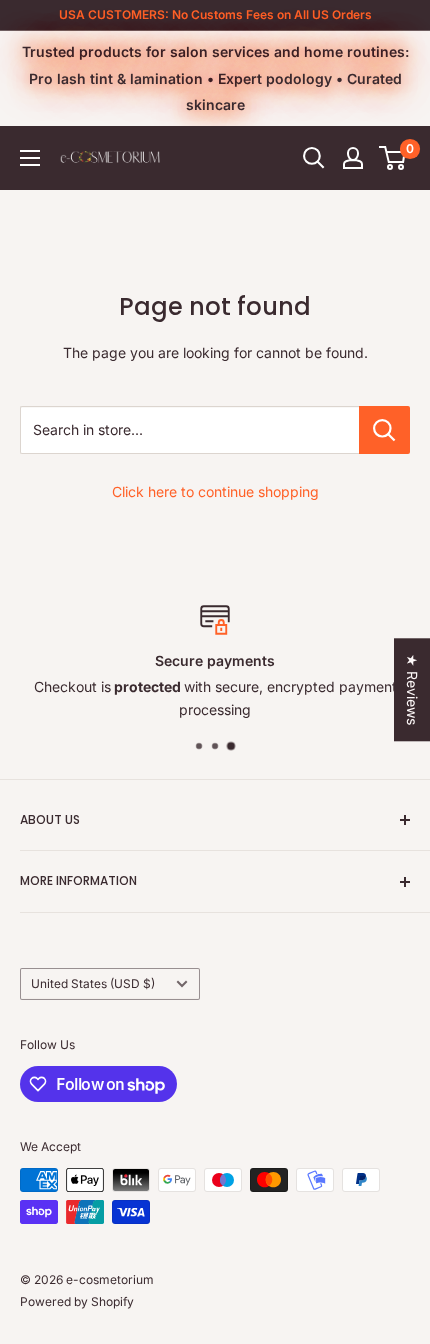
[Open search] (314, 158)
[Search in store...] (384, 430)
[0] (393, 158)
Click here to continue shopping (215, 491)
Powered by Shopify (77, 1301)
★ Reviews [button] (412, 689)
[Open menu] (30, 158)
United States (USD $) (93, 983)
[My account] (353, 158)
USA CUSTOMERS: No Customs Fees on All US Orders (215, 14)
